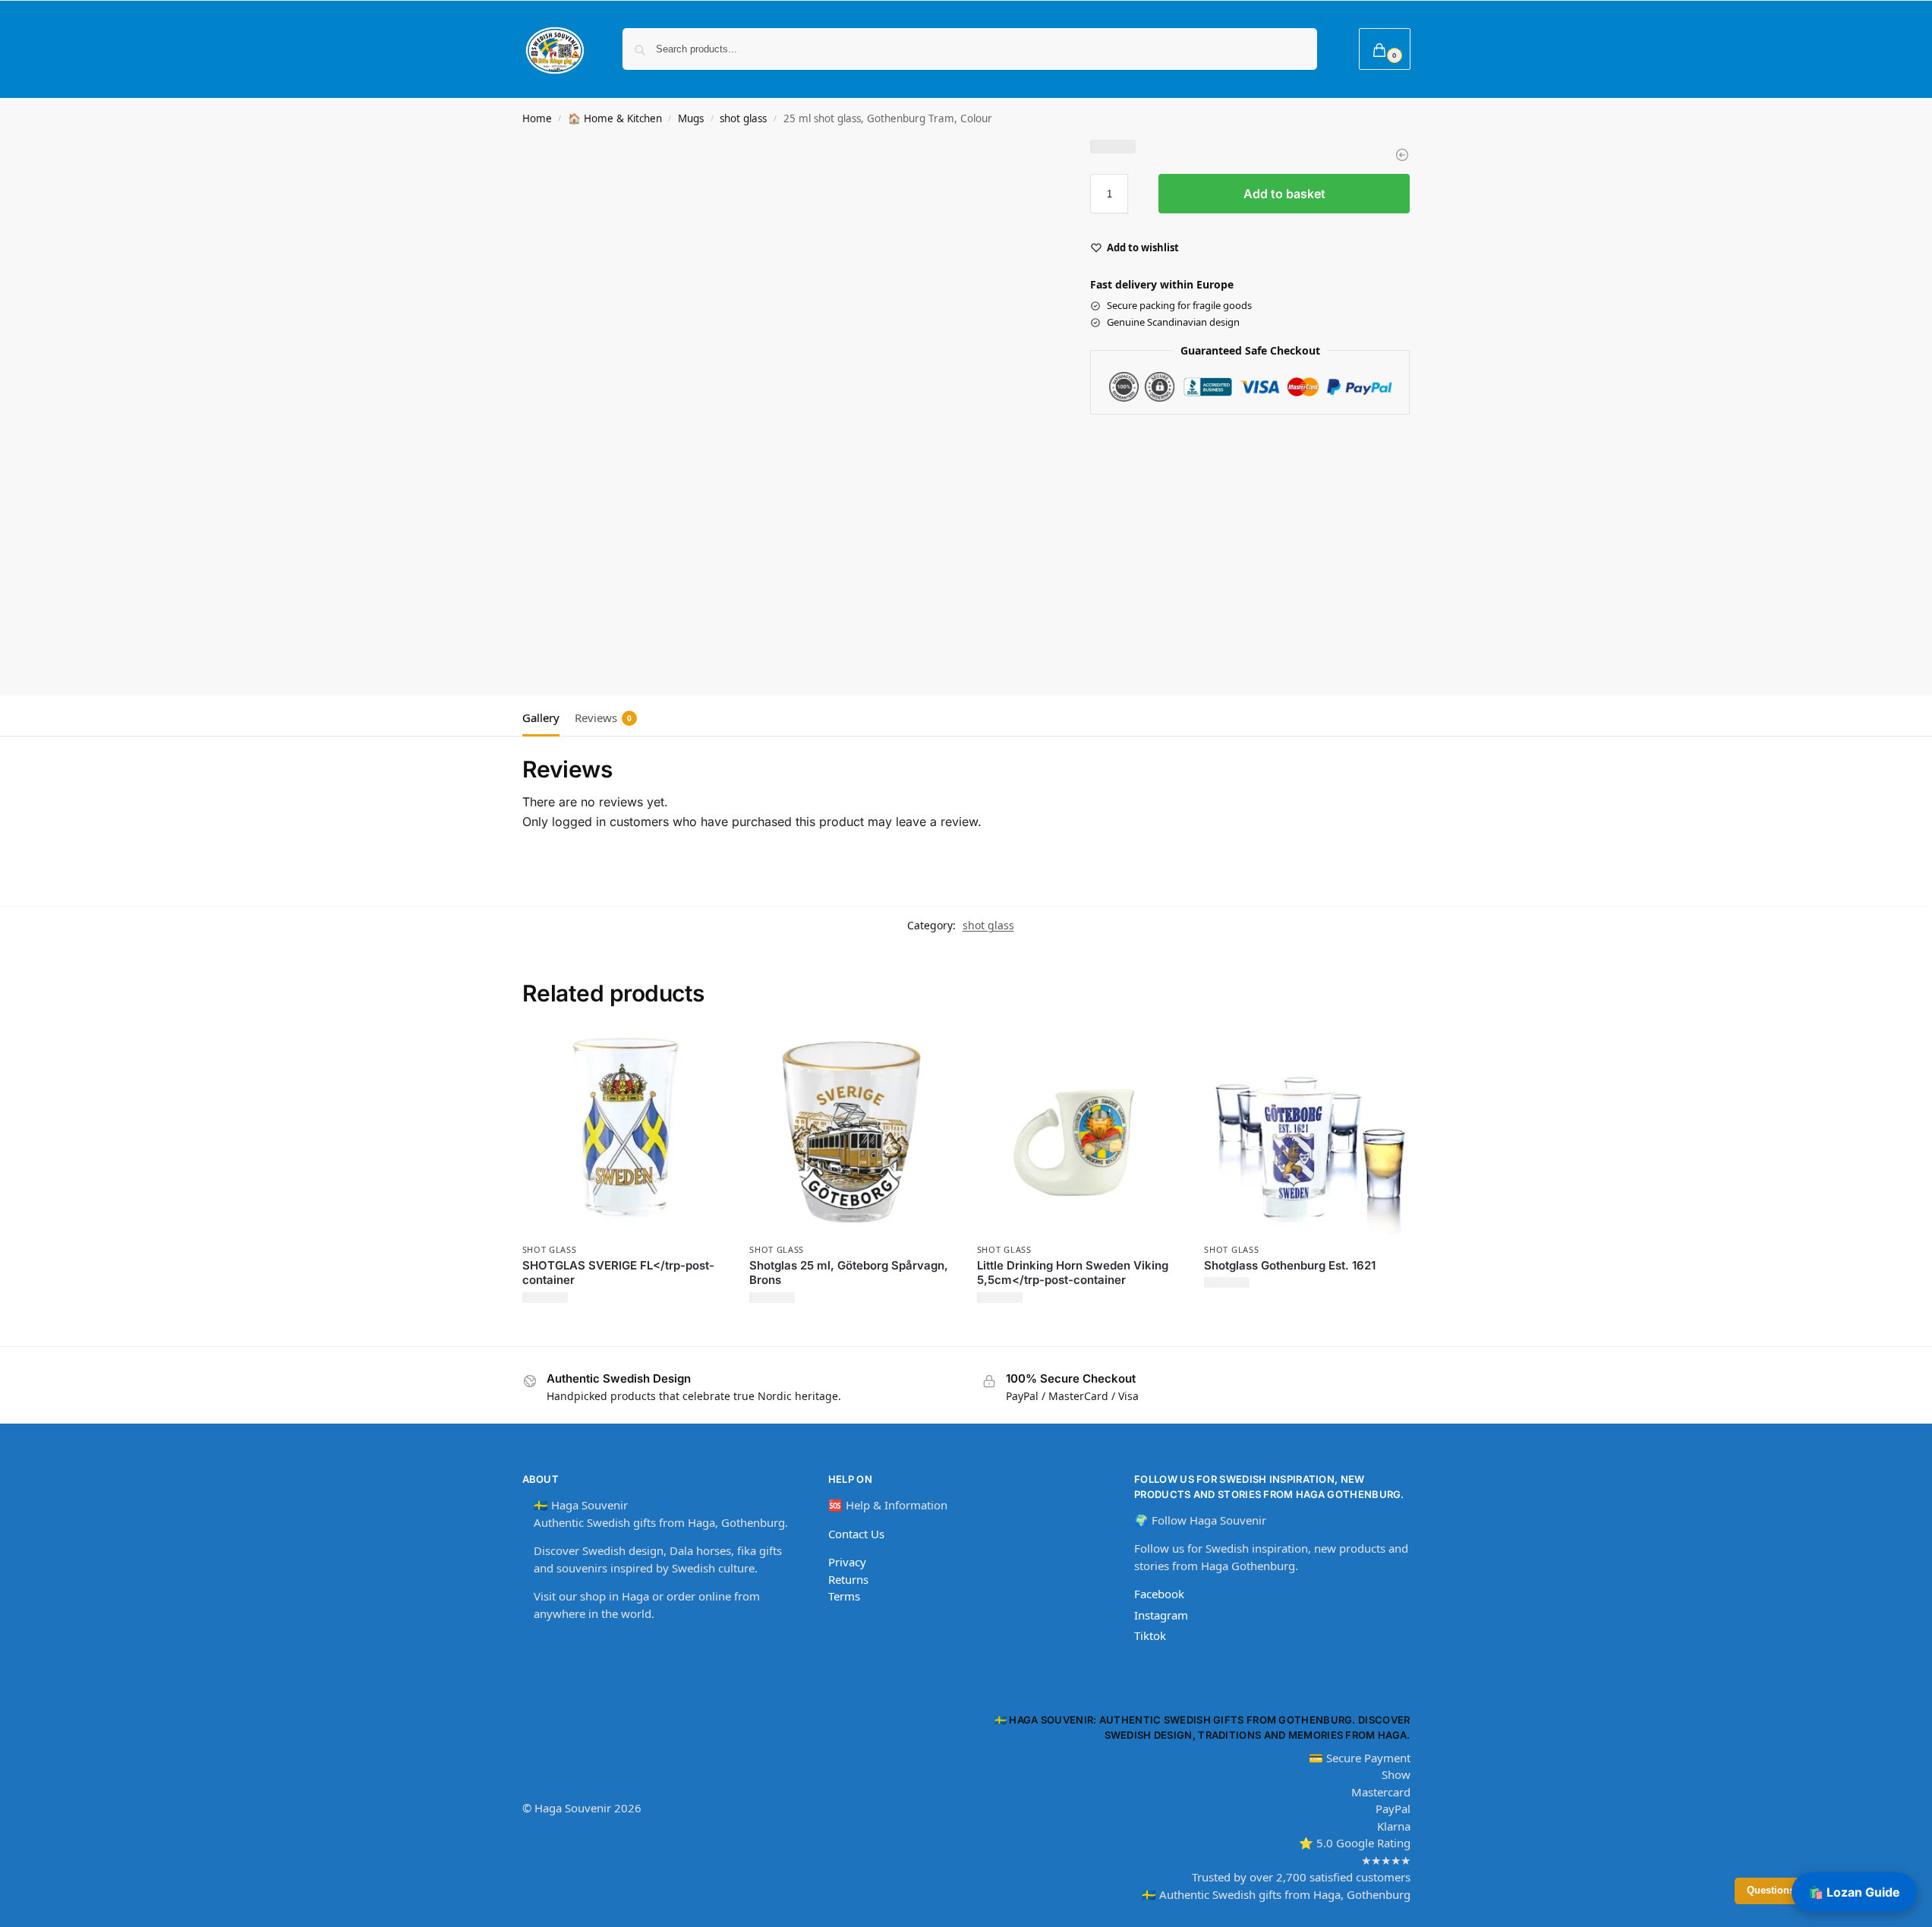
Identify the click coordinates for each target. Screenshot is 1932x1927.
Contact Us (856, 1534)
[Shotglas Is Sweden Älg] (1402, 155)
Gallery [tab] (541, 717)
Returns (848, 1579)
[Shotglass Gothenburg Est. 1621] (1306, 1132)
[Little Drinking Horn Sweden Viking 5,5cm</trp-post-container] (1079, 1132)
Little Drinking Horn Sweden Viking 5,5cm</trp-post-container (1073, 1273)
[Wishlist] (704, 1052)
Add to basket (1284, 194)
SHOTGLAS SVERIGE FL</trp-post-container (618, 1273)
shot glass (743, 118)
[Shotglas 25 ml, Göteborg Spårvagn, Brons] (852, 1132)
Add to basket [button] (624, 1331)
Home (537, 118)
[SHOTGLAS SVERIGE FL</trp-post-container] (625, 1132)
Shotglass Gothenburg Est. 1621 (1290, 1265)
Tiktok (1150, 1635)
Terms (844, 1596)
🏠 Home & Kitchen (615, 118)
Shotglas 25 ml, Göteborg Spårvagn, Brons (849, 1273)
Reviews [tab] (603, 717)
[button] (1385, 49)
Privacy (847, 1562)
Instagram (1161, 1615)
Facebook (1159, 1594)
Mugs (691, 118)
